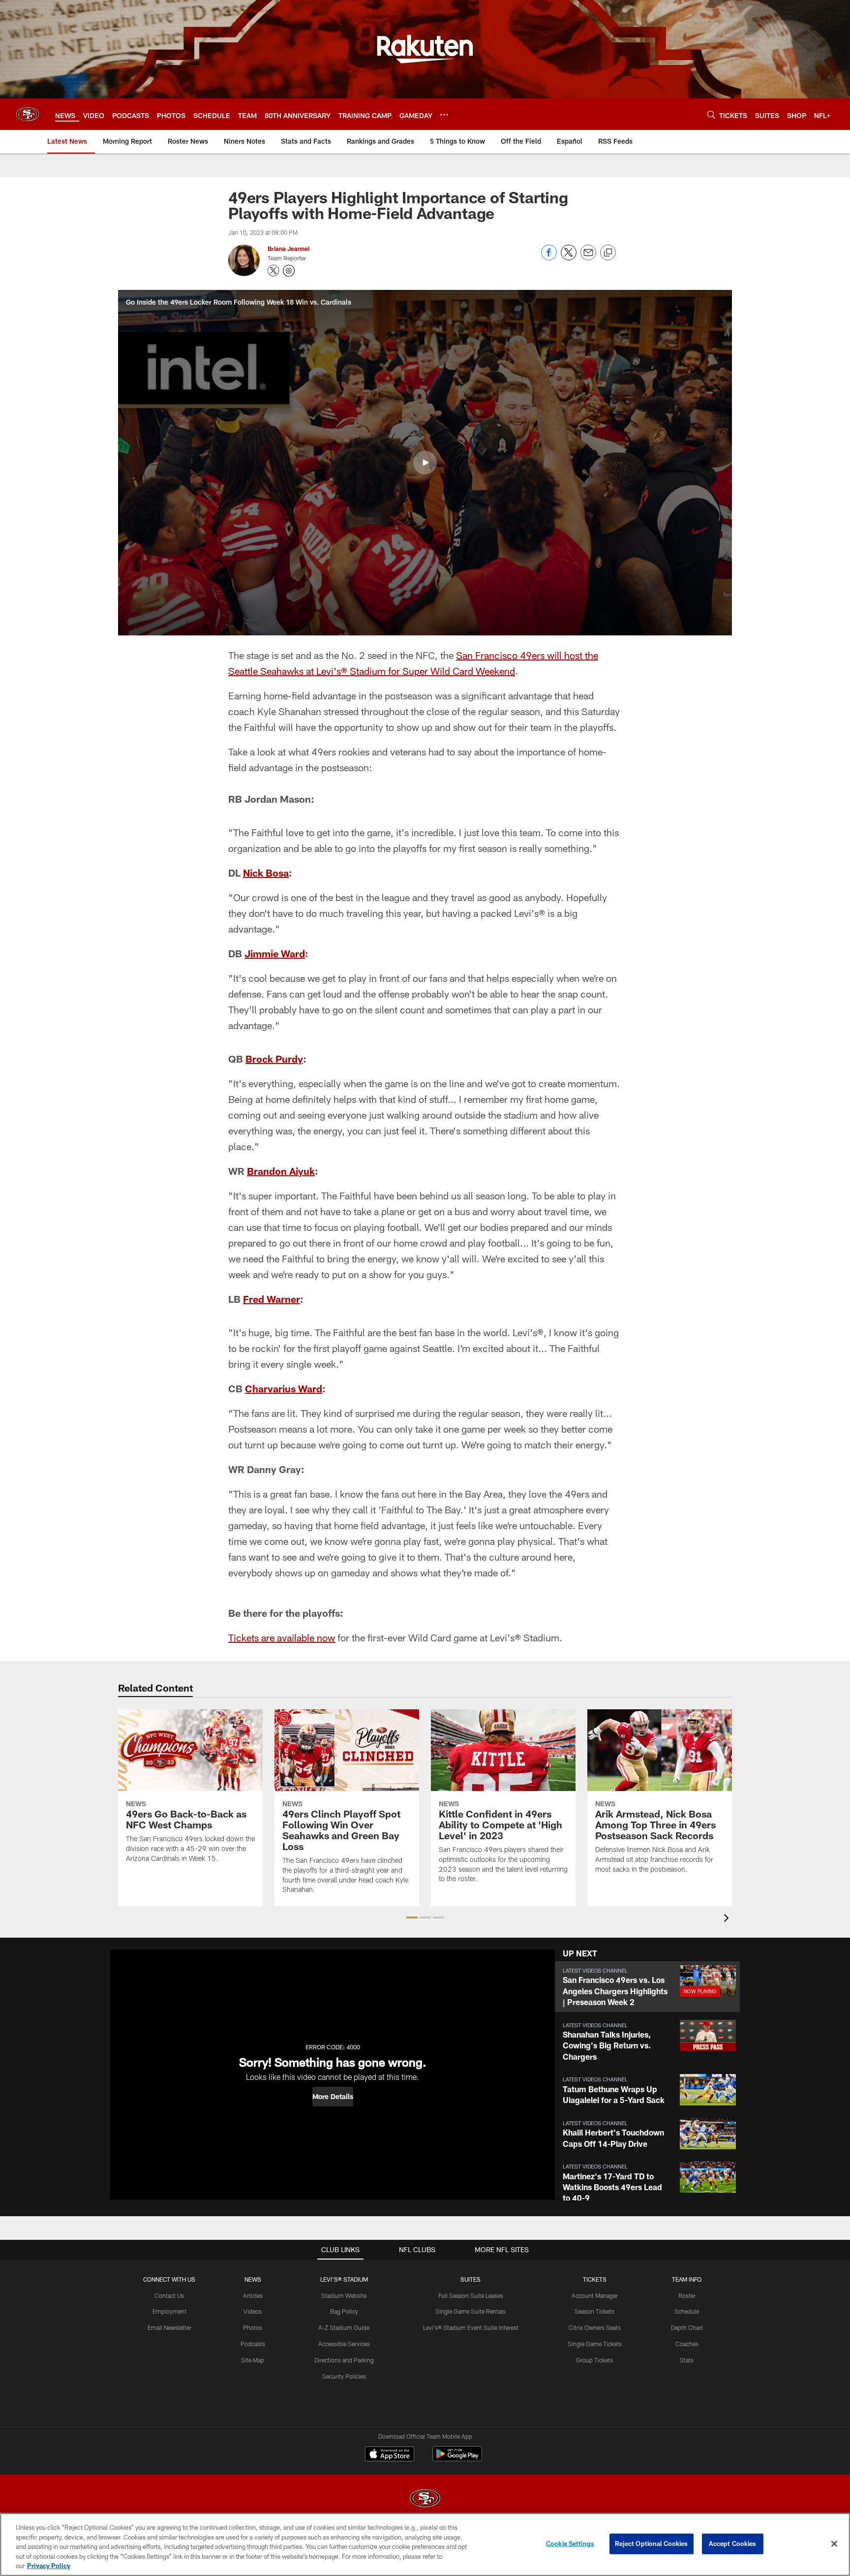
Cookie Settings (570, 2544)
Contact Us (169, 2295)
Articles (253, 2295)
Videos (253, 2311)
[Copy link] (608, 253)
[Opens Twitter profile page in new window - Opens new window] (273, 271)
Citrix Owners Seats (595, 2327)
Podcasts (253, 2344)
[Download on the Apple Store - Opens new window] (390, 2455)
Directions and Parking (344, 2360)
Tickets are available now (282, 1637)
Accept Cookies (733, 2544)
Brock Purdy (274, 1059)
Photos (253, 2327)
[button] (425, 463)
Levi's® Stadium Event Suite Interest (471, 2327)
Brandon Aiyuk (281, 1171)
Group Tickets (594, 2360)
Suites (471, 2279)
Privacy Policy (49, 2566)
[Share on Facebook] (549, 258)
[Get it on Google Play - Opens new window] (457, 2459)
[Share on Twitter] (569, 258)
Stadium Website (344, 2295)
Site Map (253, 2360)
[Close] (834, 2544)
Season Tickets (594, 2311)
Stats (687, 2360)
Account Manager (595, 2295)
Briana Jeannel (288, 249)
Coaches (687, 2344)
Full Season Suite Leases (471, 2295)
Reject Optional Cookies (652, 2544)
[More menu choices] (444, 115)
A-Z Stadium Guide (344, 2327)
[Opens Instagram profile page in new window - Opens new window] (289, 271)
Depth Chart (687, 2327)
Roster (687, 2295)
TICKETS (595, 2279)
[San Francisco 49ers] (425, 2499)
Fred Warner (272, 1299)
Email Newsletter (169, 2327)
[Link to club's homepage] (28, 114)
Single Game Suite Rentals (471, 2311)
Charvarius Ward (284, 1388)
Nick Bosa (266, 873)
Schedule (687, 2311)
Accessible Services (344, 2344)
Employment (169, 2311)
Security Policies (344, 2376)
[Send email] (588, 258)
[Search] (711, 114)
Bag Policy (344, 2311)
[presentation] (728, 1919)
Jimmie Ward (275, 953)
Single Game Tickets (595, 2344)
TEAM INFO (687, 2279)
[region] (425, 2545)
